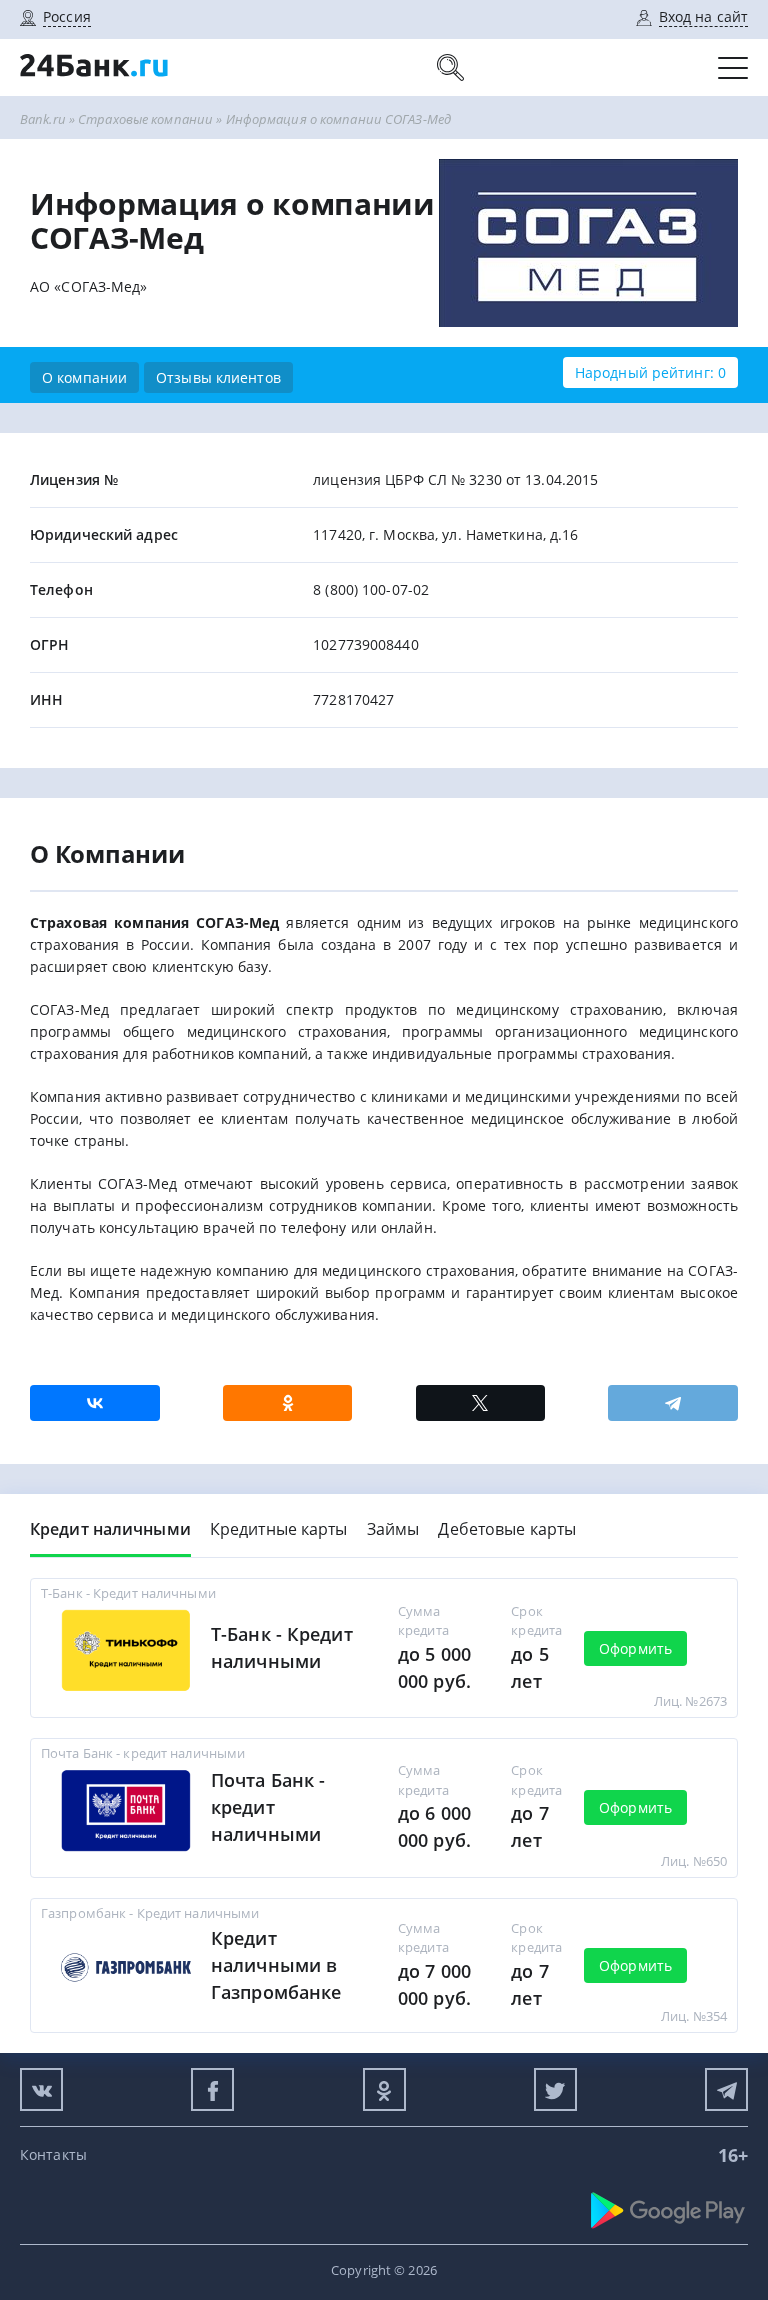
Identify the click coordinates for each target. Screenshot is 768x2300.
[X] (481, 1403)
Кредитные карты (279, 1529)
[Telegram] (673, 1403)
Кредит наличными (110, 1529)
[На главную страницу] (95, 85)
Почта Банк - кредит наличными (268, 1807)
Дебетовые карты (507, 1529)
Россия (67, 16)
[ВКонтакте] (95, 1403)
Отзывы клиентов (218, 377)
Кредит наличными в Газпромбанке (276, 1965)
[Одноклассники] (288, 1403)
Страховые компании (145, 119)
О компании (84, 377)
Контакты (53, 2154)
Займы (393, 1529)
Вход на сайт (703, 16)
